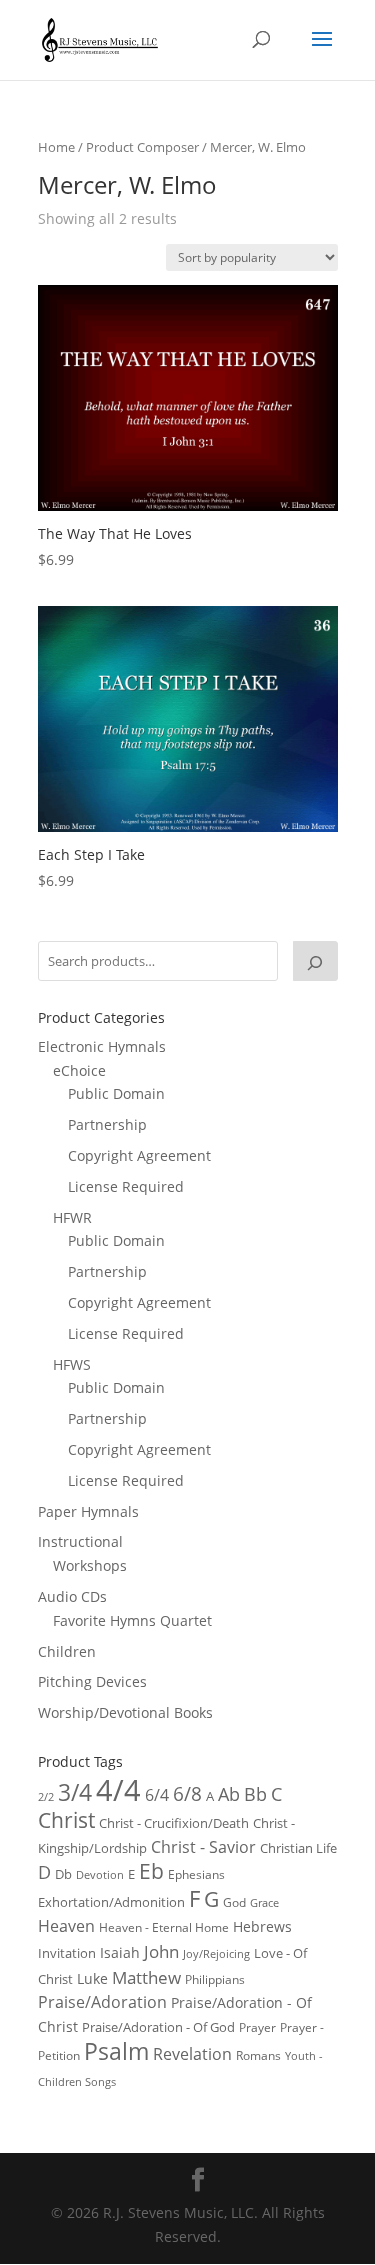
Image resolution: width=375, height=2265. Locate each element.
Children (67, 1651)
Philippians (215, 1979)
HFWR (72, 1217)
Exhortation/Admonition (111, 1902)
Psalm (116, 2051)
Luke (92, 1978)
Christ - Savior (203, 1847)
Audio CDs (72, 1596)
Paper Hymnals (88, 1511)
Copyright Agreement (139, 1155)
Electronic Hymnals (102, 1046)
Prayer (257, 2027)
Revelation (192, 2054)
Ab (229, 1794)
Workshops (90, 1565)
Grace (264, 1902)
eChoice (79, 1070)
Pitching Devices (92, 1681)
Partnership (107, 1124)
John (161, 1951)
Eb (151, 1871)
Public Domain (116, 1093)
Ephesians (196, 1874)
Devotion (100, 1874)
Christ (66, 1820)
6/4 (157, 1795)
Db (63, 1874)
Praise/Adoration (102, 2002)
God (234, 1902)
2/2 (46, 1796)
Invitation (67, 1953)
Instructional (80, 1541)
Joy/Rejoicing (216, 1953)
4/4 (118, 1790)
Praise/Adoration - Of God (158, 2027)
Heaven (66, 1926)
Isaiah (120, 1952)
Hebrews (262, 1926)
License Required (126, 1186)
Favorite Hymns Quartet (132, 1620)
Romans (258, 2055)
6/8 (187, 1793)
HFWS (72, 1364)
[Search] (315, 961)
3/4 (75, 1792)
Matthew (146, 1977)
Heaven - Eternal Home (164, 1927)
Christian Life (298, 1848)
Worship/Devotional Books (125, 1712)
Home (56, 147)
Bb (255, 1794)
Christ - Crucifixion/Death (174, 1823)
